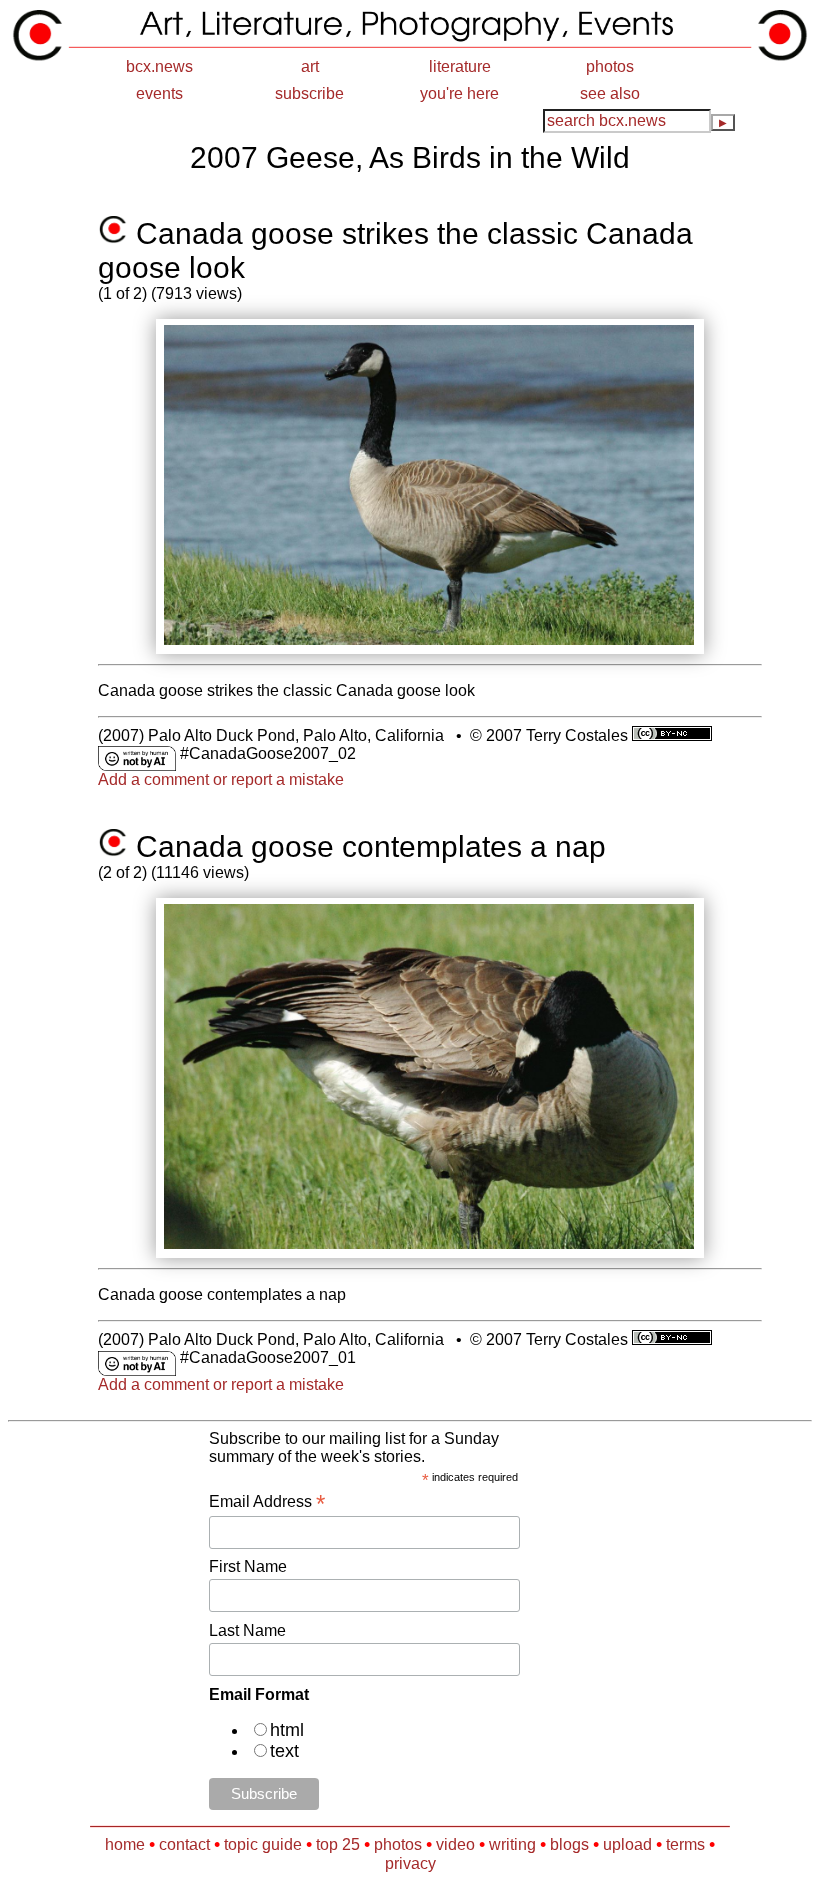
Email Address (267, 1501)
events (159, 93)
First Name (248, 1566)
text (284, 1751)
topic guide (263, 1844)
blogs (569, 1844)
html (287, 1730)
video (455, 1844)
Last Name (247, 1630)
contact (184, 1844)
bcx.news (159, 66)
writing (512, 1844)
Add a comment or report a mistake (221, 779)
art (310, 66)
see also (610, 93)
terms (685, 1844)
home (125, 1844)
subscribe (309, 93)
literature (460, 66)
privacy (410, 1863)
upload (627, 1844)
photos (610, 66)
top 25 (338, 1844)
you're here (459, 93)
